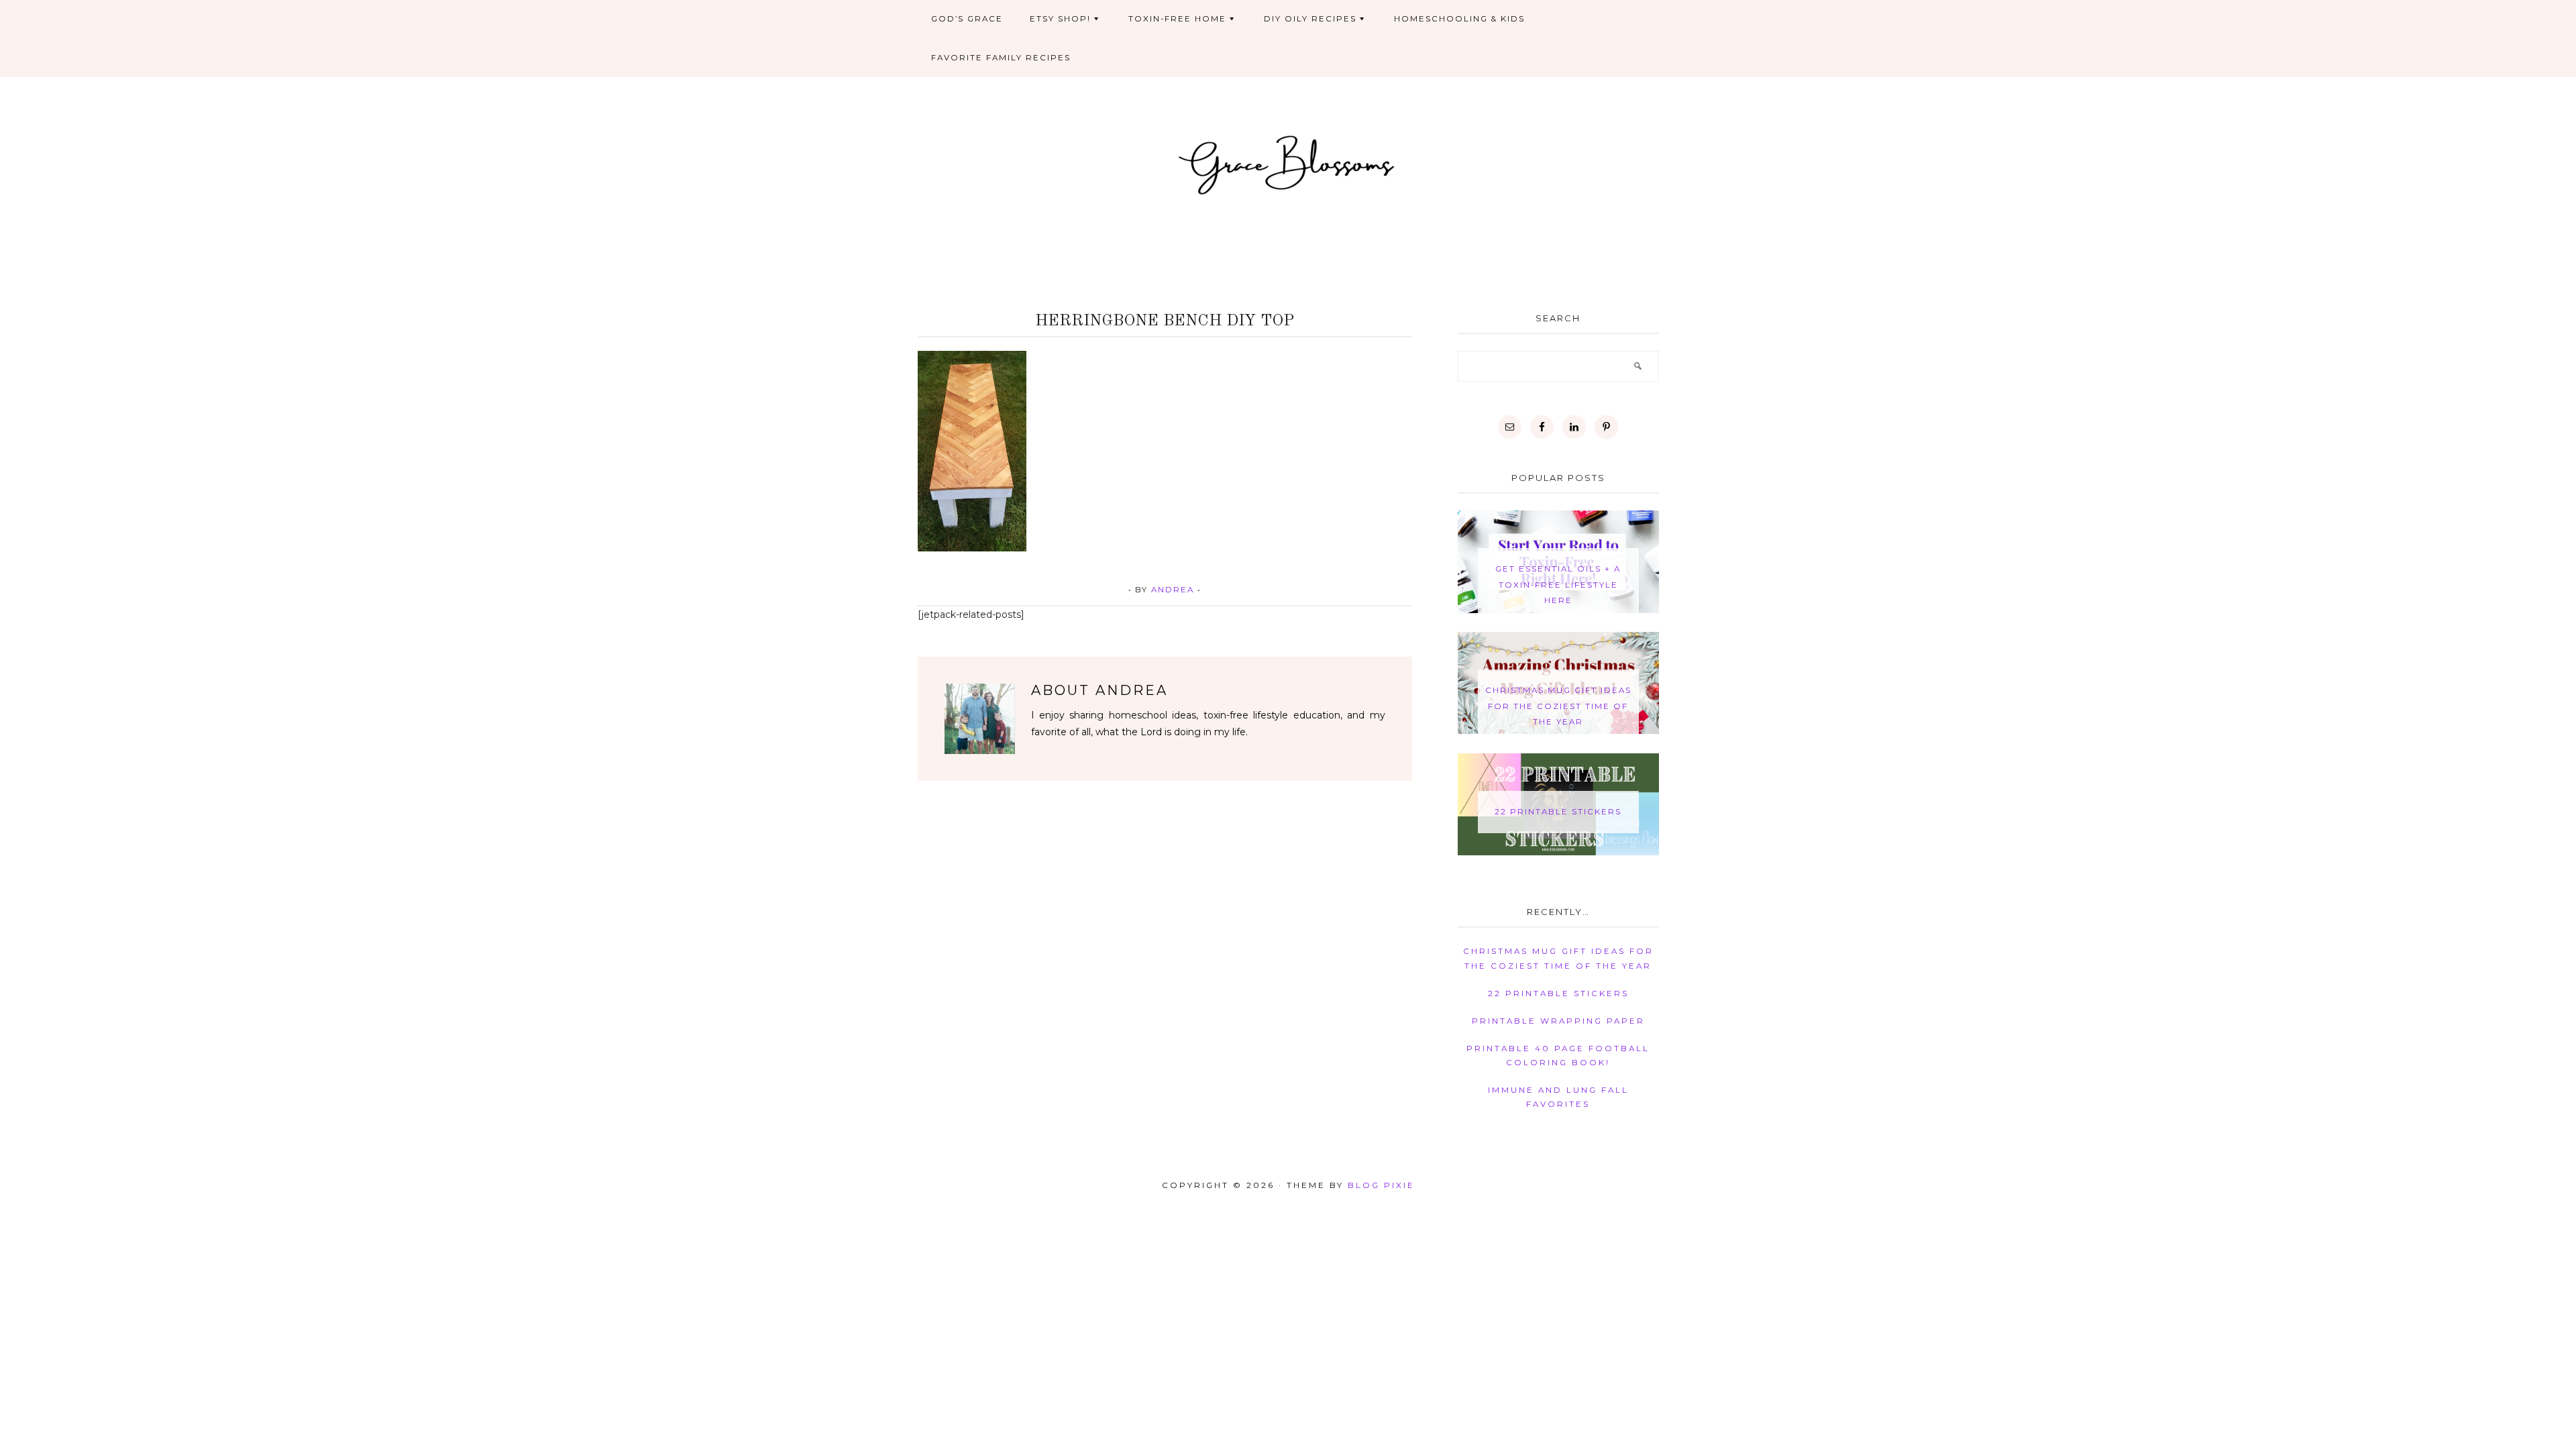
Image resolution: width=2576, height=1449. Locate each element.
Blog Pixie (1381, 1185)
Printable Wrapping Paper (1558, 1021)
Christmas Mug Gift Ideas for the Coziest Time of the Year (1558, 706)
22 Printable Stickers (1558, 812)
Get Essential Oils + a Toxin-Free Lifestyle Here (1558, 585)
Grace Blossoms (1288, 163)
